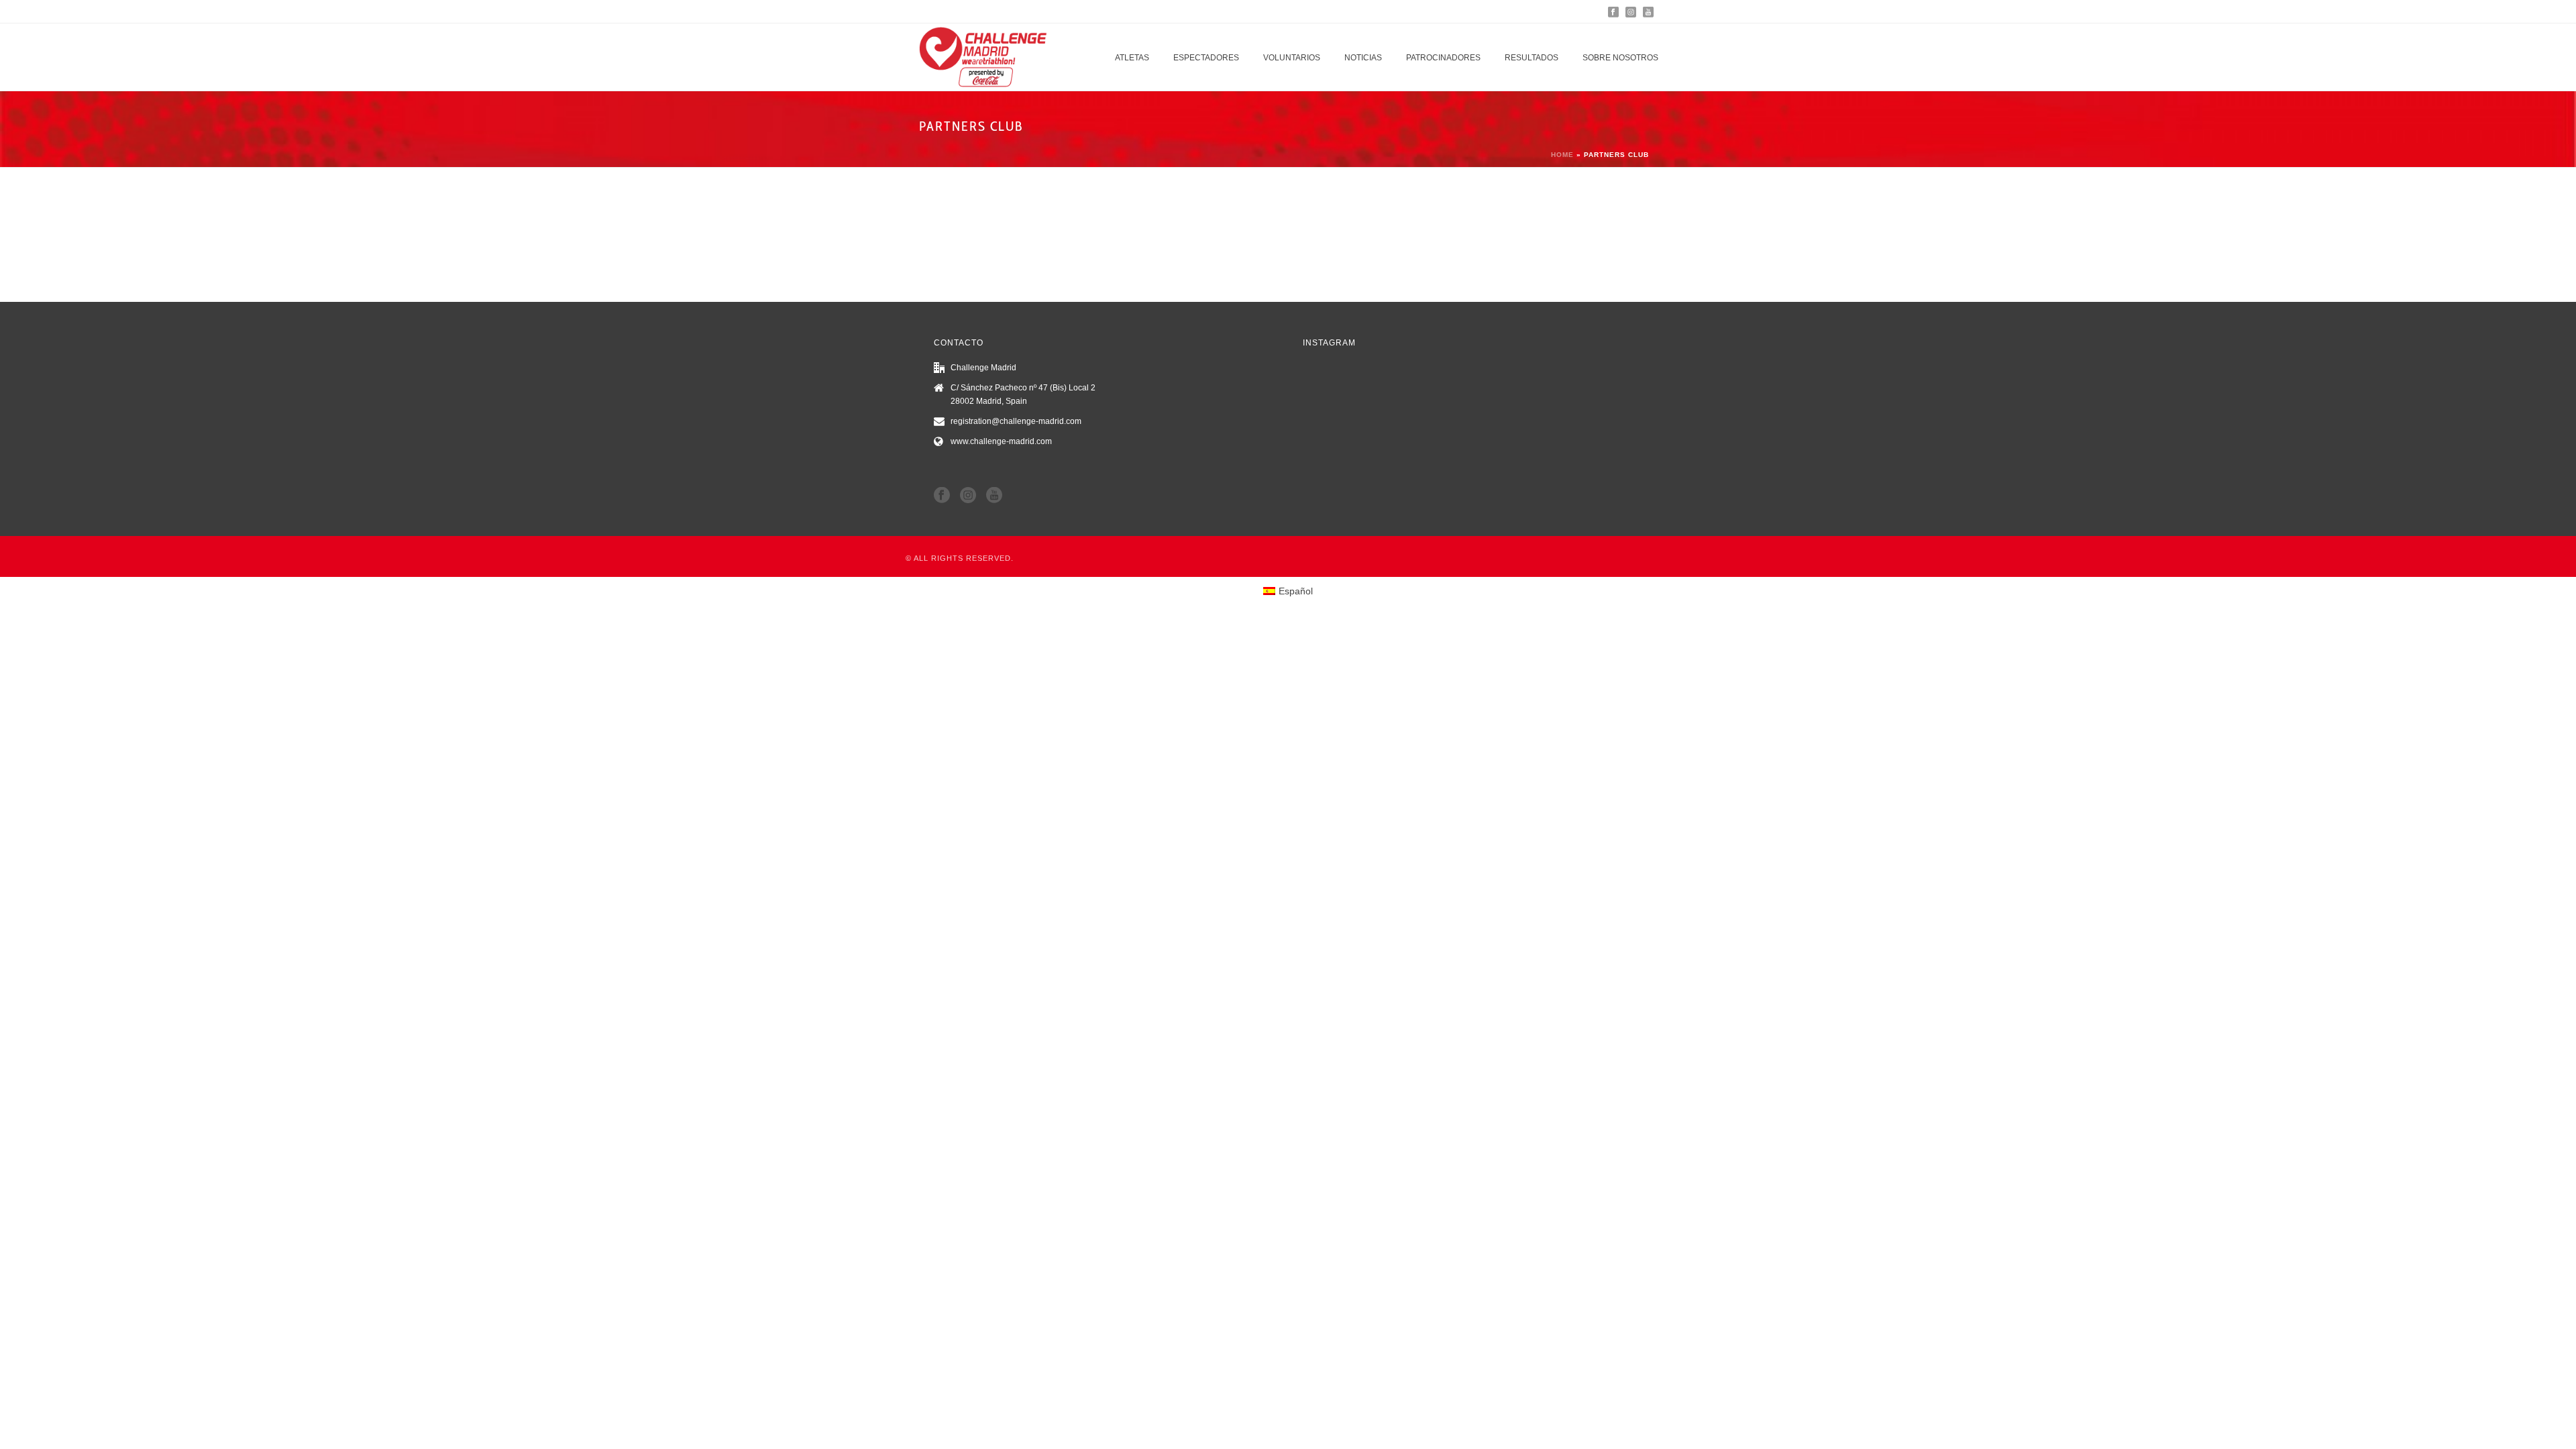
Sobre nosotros (1620, 58)
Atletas (1132, 58)
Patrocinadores (1443, 58)
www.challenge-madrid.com (1001, 441)
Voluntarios (1292, 58)
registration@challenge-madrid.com (1016, 421)
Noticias (1363, 58)
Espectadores (1206, 58)
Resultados (1532, 58)
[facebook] (942, 496)
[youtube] (994, 496)
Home (1562, 155)
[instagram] (968, 496)
